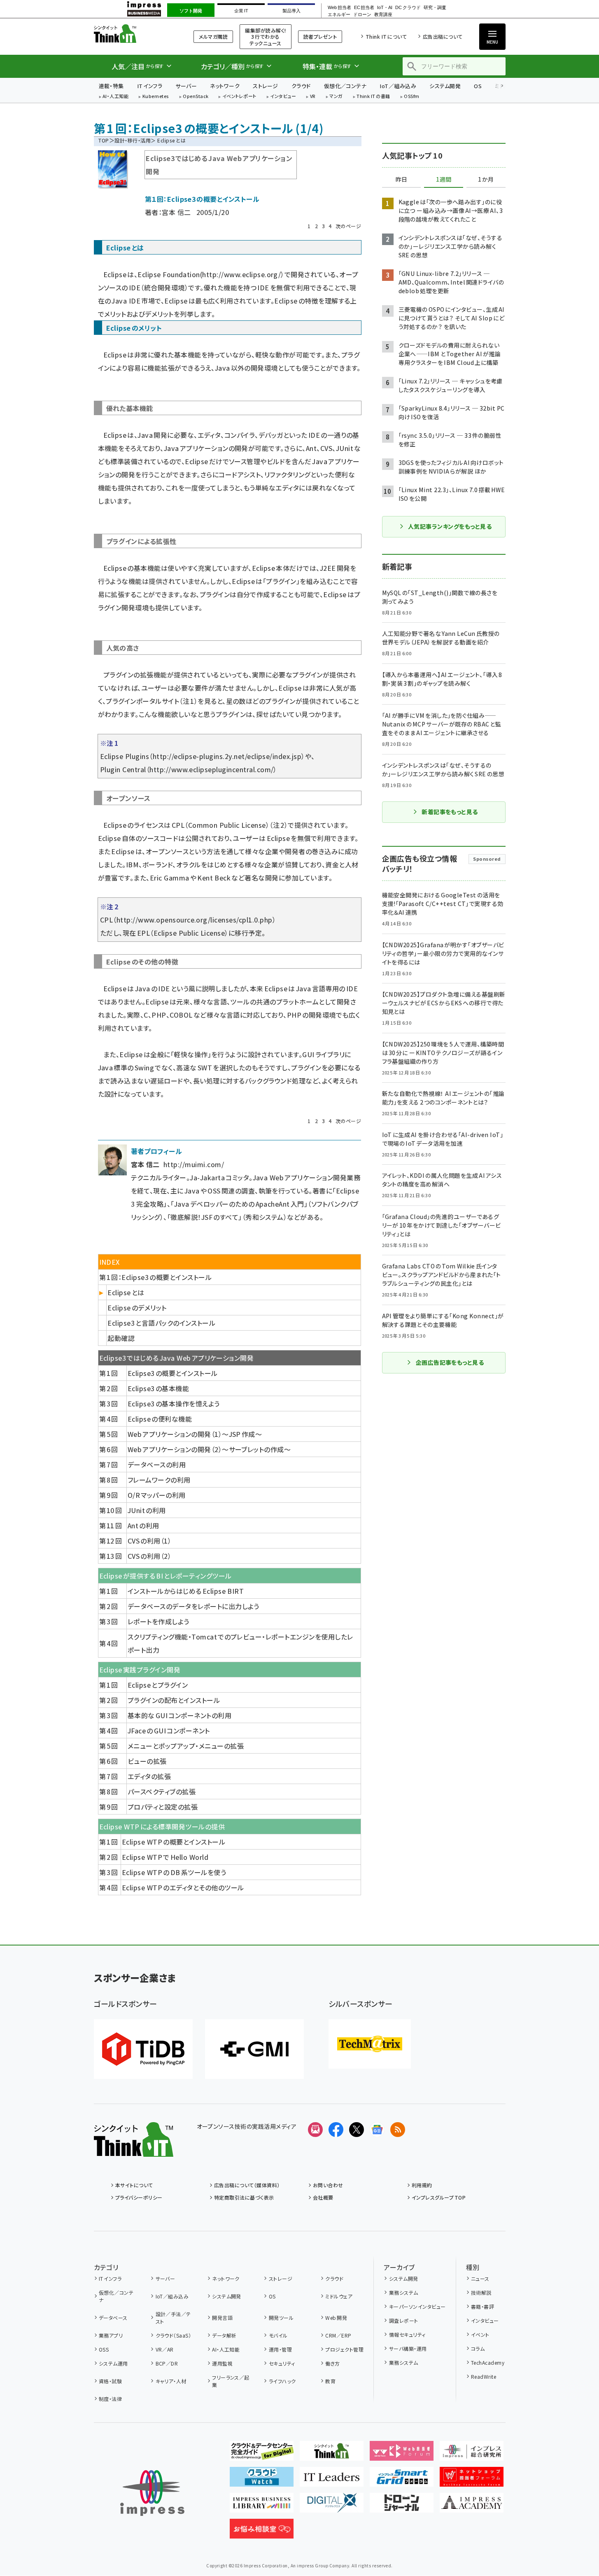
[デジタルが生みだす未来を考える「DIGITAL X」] (332, 2506)
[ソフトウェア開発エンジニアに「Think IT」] (332, 2454)
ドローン (362, 15)
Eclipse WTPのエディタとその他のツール (183, 1887)
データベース (113, 2318)
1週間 (444, 180)
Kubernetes (156, 97)
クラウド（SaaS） (173, 2335)
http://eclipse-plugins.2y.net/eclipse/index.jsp (227, 756)
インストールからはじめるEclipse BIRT (186, 1591)
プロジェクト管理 (344, 2349)
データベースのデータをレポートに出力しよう (193, 1606)
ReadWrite (484, 2376)
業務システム (403, 2292)
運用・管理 (280, 2349)
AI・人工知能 (115, 97)
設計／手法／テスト (173, 2318)
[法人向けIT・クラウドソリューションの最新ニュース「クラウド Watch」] (262, 2480)
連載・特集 (111, 86)
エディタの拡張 (149, 1776)
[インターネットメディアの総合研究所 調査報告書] (472, 2454)
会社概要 (323, 2197)
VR (313, 97)
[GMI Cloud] (254, 2049)
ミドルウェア (339, 2296)
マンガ (336, 97)
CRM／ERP (338, 2335)
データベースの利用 (157, 1464)
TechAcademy (488, 2362)
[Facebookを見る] (336, 2130)
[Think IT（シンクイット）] (134, 2150)
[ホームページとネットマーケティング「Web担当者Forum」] (402, 2454)
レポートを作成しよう (158, 1621)
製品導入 (291, 11)
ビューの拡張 (147, 1761)
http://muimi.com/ (194, 1164)
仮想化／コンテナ (345, 86)
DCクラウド (408, 8)
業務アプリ (111, 2335)
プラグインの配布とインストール (174, 1700)
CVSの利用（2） (149, 1556)
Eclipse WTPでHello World (165, 1857)
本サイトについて (134, 2185)
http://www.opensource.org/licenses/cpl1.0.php (195, 920)
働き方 (332, 2363)
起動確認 (121, 1338)
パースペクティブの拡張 (162, 1791)
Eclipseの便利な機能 (160, 1419)
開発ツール (281, 2318)
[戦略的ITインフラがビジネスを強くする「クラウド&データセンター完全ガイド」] (262, 2454)
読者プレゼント (320, 36)
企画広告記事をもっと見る (450, 1362)
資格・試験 (110, 2381)
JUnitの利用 (147, 1510)
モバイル (278, 2335)
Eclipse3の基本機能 (158, 1388)
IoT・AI (385, 8)
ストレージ (265, 86)
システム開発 (445, 86)
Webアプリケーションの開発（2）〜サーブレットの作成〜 (209, 1449)
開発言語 (222, 2318)
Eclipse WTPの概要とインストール (174, 1842)
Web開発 (336, 2318)
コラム (478, 2348)
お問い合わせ (328, 2185)
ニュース (480, 2278)
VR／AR (165, 2349)
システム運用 (113, 2363)
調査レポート (403, 2320)
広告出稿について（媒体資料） (247, 2185)
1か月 (486, 180)
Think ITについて (386, 36)
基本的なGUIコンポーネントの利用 (179, 1715)
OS (478, 86)
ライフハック (282, 2381)
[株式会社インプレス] (152, 2493)
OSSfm (411, 97)
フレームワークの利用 (159, 1480)
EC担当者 (364, 8)
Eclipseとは (126, 1292)
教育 (330, 2381)
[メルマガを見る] (315, 2130)
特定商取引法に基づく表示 (244, 2197)
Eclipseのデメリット (137, 1308)
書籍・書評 (482, 2306)
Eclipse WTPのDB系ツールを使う (174, 1872)
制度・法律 (110, 2399)
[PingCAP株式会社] (143, 2049)
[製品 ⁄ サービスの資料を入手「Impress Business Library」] (262, 2506)
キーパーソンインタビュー (417, 2306)
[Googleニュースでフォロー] (377, 2130)
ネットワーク (225, 86)
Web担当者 (339, 8)
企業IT (241, 11)
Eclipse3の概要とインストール (173, 1373)
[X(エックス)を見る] (357, 2130)
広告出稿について (443, 36)
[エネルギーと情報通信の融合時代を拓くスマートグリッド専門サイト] (402, 2480)
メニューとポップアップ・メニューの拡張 (186, 1746)
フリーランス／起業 (231, 2381)
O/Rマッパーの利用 (157, 1495)
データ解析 (224, 2335)
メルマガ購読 (213, 36)
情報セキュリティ (407, 2334)
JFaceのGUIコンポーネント (169, 1731)
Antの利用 (143, 1525)
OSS (104, 2349)
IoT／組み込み (398, 86)
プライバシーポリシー (139, 2197)
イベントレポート (239, 97)
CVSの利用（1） (149, 1541)
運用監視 (222, 2363)
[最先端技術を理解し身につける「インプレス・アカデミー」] (472, 2506)
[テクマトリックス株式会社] (370, 2044)
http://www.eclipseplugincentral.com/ (211, 769)
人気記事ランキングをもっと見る (450, 526)
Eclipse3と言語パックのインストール (161, 1323)
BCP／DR (167, 2363)
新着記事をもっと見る (450, 812)
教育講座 (383, 15)
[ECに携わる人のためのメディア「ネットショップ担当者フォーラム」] (472, 2480)
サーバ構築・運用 (408, 2348)
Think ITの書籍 (373, 97)
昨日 (401, 180)
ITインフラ (150, 86)
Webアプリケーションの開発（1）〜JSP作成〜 (195, 1434)
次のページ (348, 226)
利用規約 (422, 2185)
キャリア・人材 (171, 2381)
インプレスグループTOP (439, 2197)
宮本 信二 (176, 212)
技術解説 (481, 2292)
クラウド (301, 86)
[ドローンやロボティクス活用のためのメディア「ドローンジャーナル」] (402, 2506)
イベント (480, 2334)
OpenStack (196, 97)
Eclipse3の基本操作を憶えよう (174, 1404)
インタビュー (283, 97)
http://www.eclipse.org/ (241, 274)
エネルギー (339, 15)
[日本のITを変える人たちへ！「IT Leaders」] (332, 2480)
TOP (104, 140)
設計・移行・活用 (133, 140)
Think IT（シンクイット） (134, 34)
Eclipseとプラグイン (158, 1685)
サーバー (186, 86)
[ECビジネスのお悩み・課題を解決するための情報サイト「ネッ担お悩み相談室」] (262, 2532)
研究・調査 (435, 8)
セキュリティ (282, 2363)
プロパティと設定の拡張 (163, 1807)
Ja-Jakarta (208, 1177)
